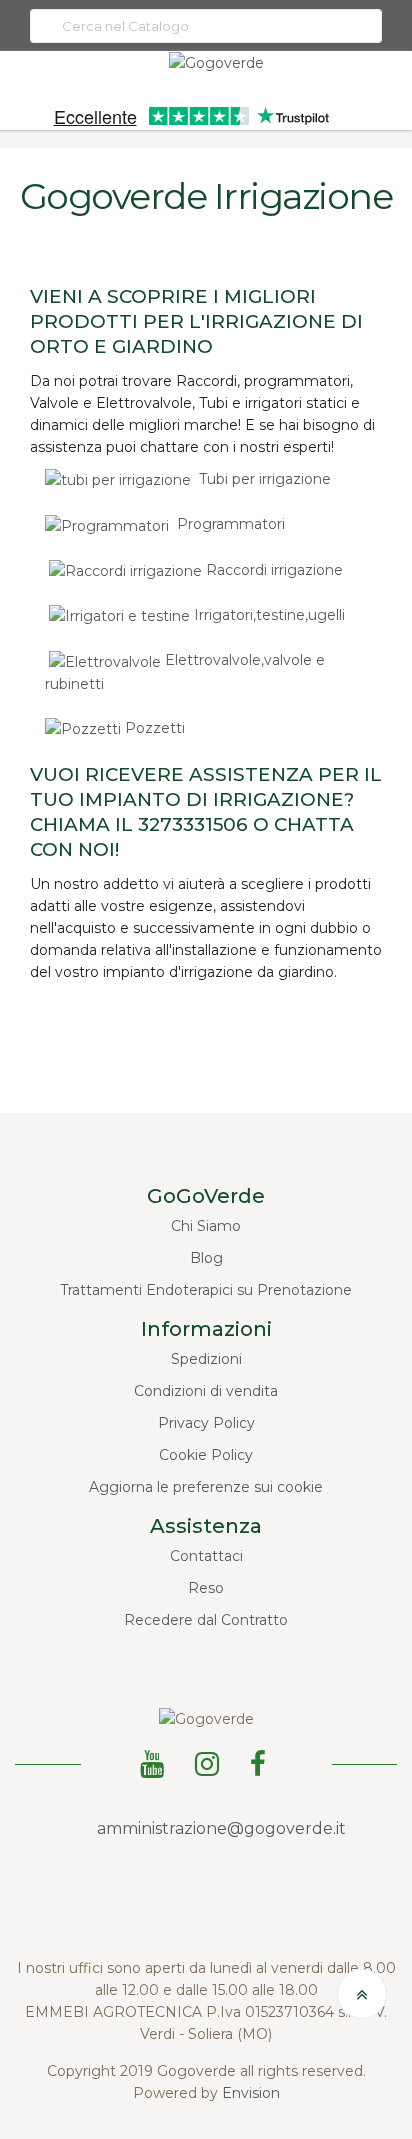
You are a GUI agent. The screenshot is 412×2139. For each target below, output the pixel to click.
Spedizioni (206, 1359)
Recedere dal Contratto (206, 1620)
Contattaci (206, 1556)
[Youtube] (155, 1761)
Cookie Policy (206, 1455)
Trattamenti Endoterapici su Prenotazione (206, 1290)
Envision (251, 2093)
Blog (206, 1258)
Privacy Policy (206, 1423)
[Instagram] (210, 1761)
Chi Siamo (206, 1226)
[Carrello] (397, 93)
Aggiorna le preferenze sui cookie (206, 1487)
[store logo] (216, 62)
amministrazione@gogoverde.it (221, 1828)
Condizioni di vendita (206, 1391)
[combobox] (206, 26)
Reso (206, 1588)
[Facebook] (261, 1761)
